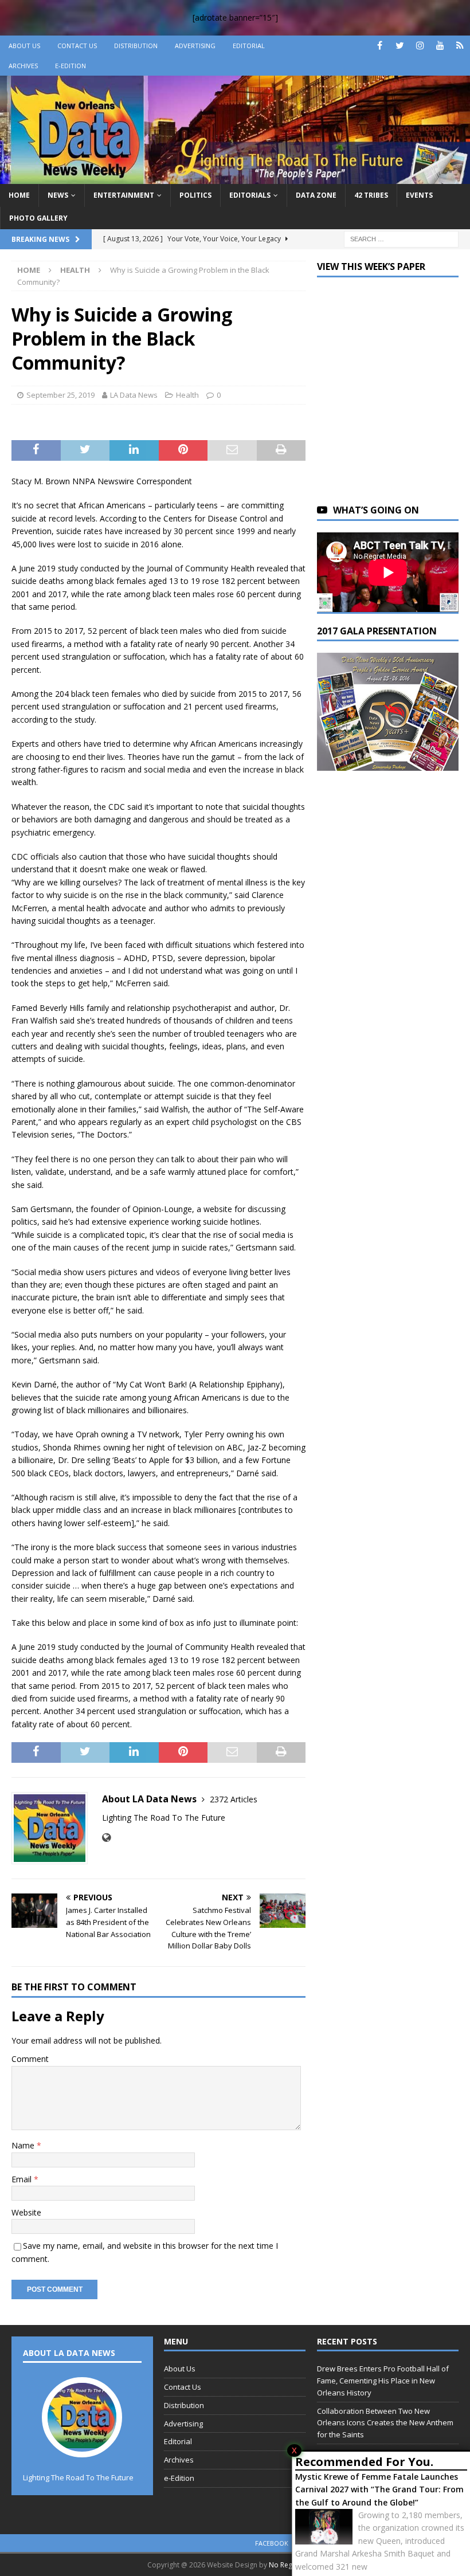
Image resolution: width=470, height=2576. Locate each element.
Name (24, 2145)
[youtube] (440, 46)
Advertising (195, 46)
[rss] (460, 46)
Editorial (249, 46)
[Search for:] (401, 238)
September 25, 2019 (60, 395)
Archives (23, 66)
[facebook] (380, 46)
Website (26, 2212)
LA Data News (134, 395)
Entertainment (124, 195)
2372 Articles (234, 1799)
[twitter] (400, 46)
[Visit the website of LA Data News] (106, 1838)
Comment (30, 2059)
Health (187, 395)
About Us (24, 46)
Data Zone (316, 195)
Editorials (250, 195)
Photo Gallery (38, 218)
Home (19, 195)
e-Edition (70, 66)
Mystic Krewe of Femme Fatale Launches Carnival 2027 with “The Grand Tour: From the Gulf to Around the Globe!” (379, 2489)
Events (419, 195)
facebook (272, 2543)
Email (23, 2179)
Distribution (136, 46)
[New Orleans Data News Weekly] (235, 177)
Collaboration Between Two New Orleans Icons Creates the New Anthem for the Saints (385, 2423)
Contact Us (77, 46)
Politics (195, 195)
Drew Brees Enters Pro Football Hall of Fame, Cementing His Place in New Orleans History (383, 2381)
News (58, 195)
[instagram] (420, 46)
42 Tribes (371, 195)
